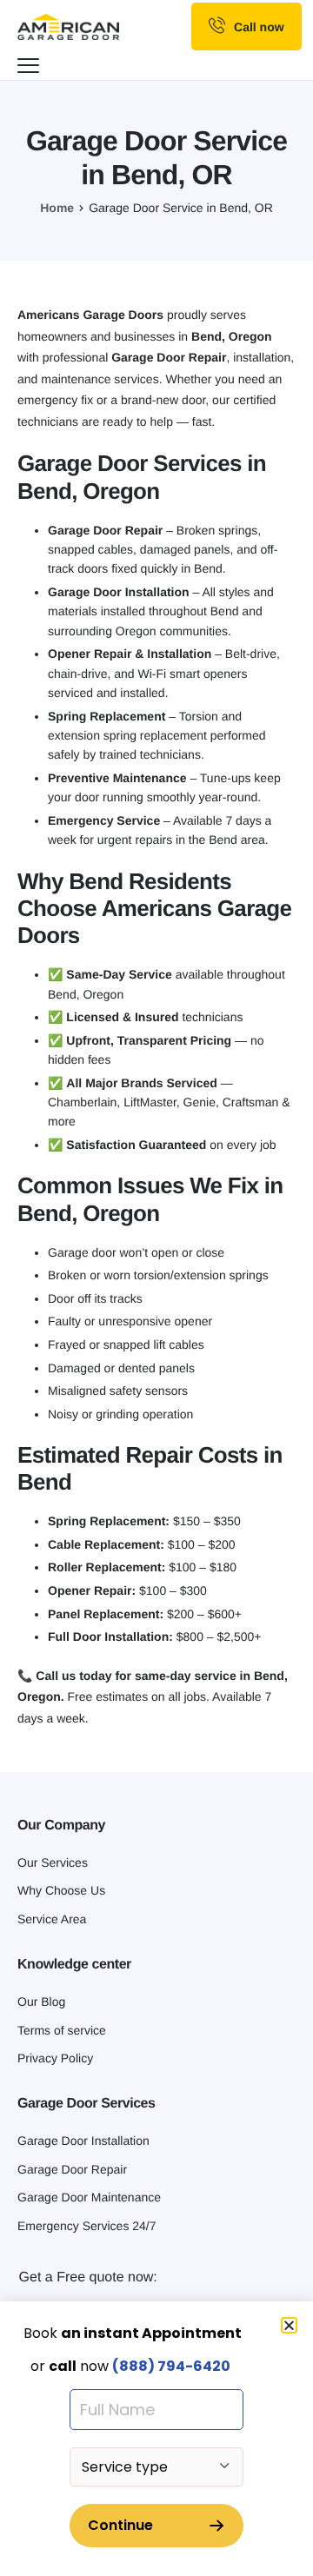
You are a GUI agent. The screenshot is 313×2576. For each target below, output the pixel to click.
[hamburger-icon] (30, 67)
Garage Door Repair (169, 357)
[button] (289, 2325)
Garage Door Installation (119, 592)
